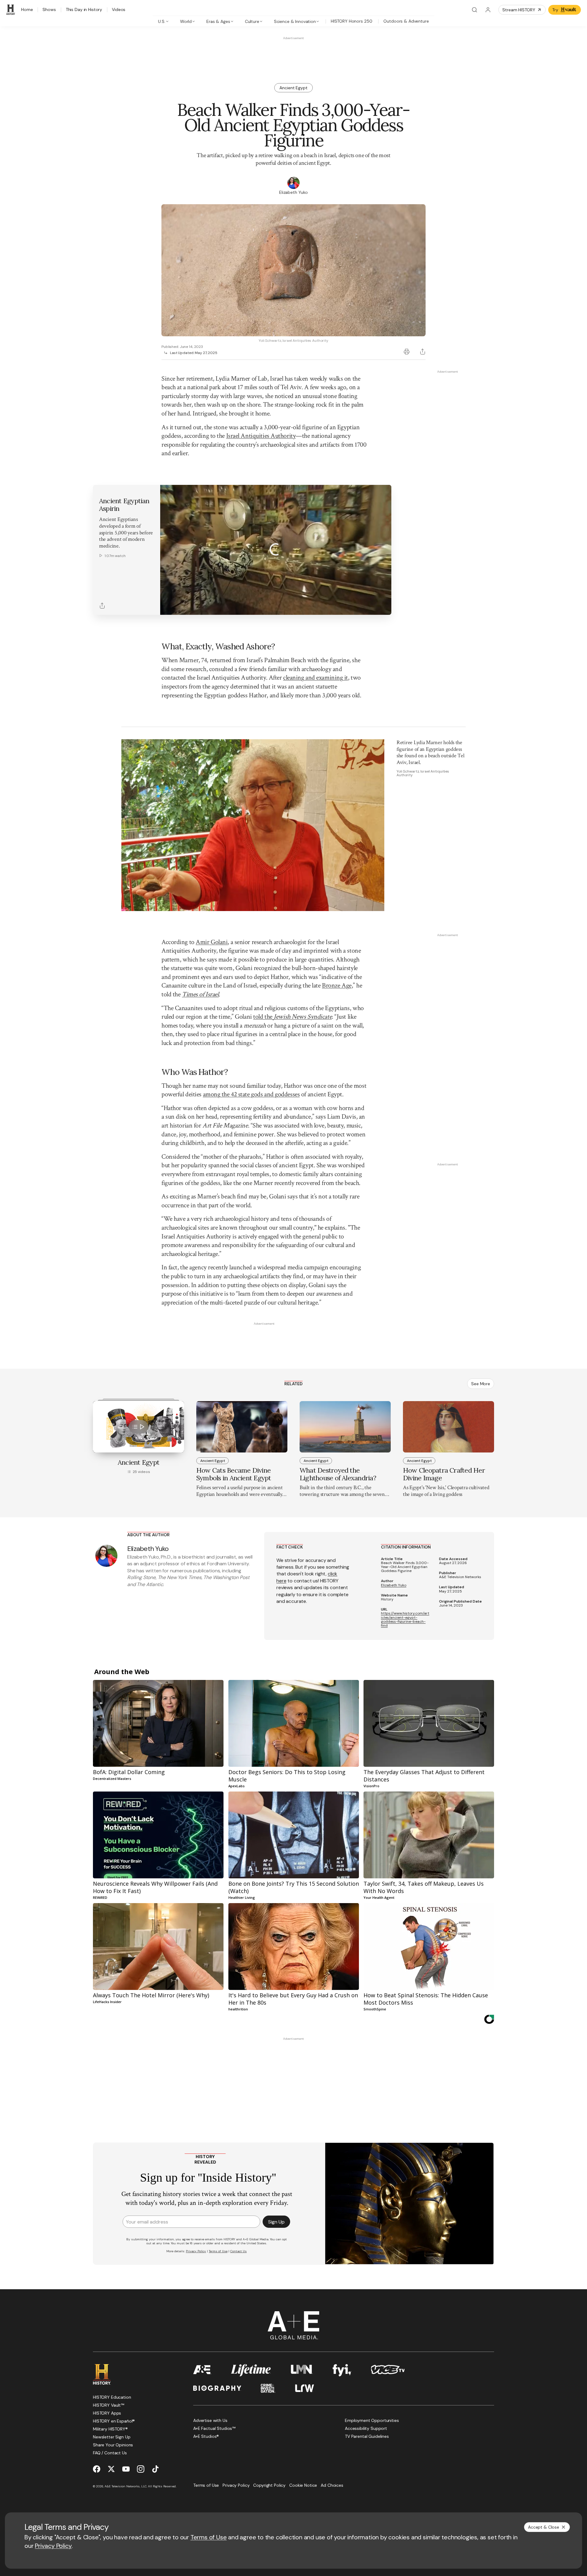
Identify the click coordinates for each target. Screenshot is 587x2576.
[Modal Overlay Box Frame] (293, 1288)
